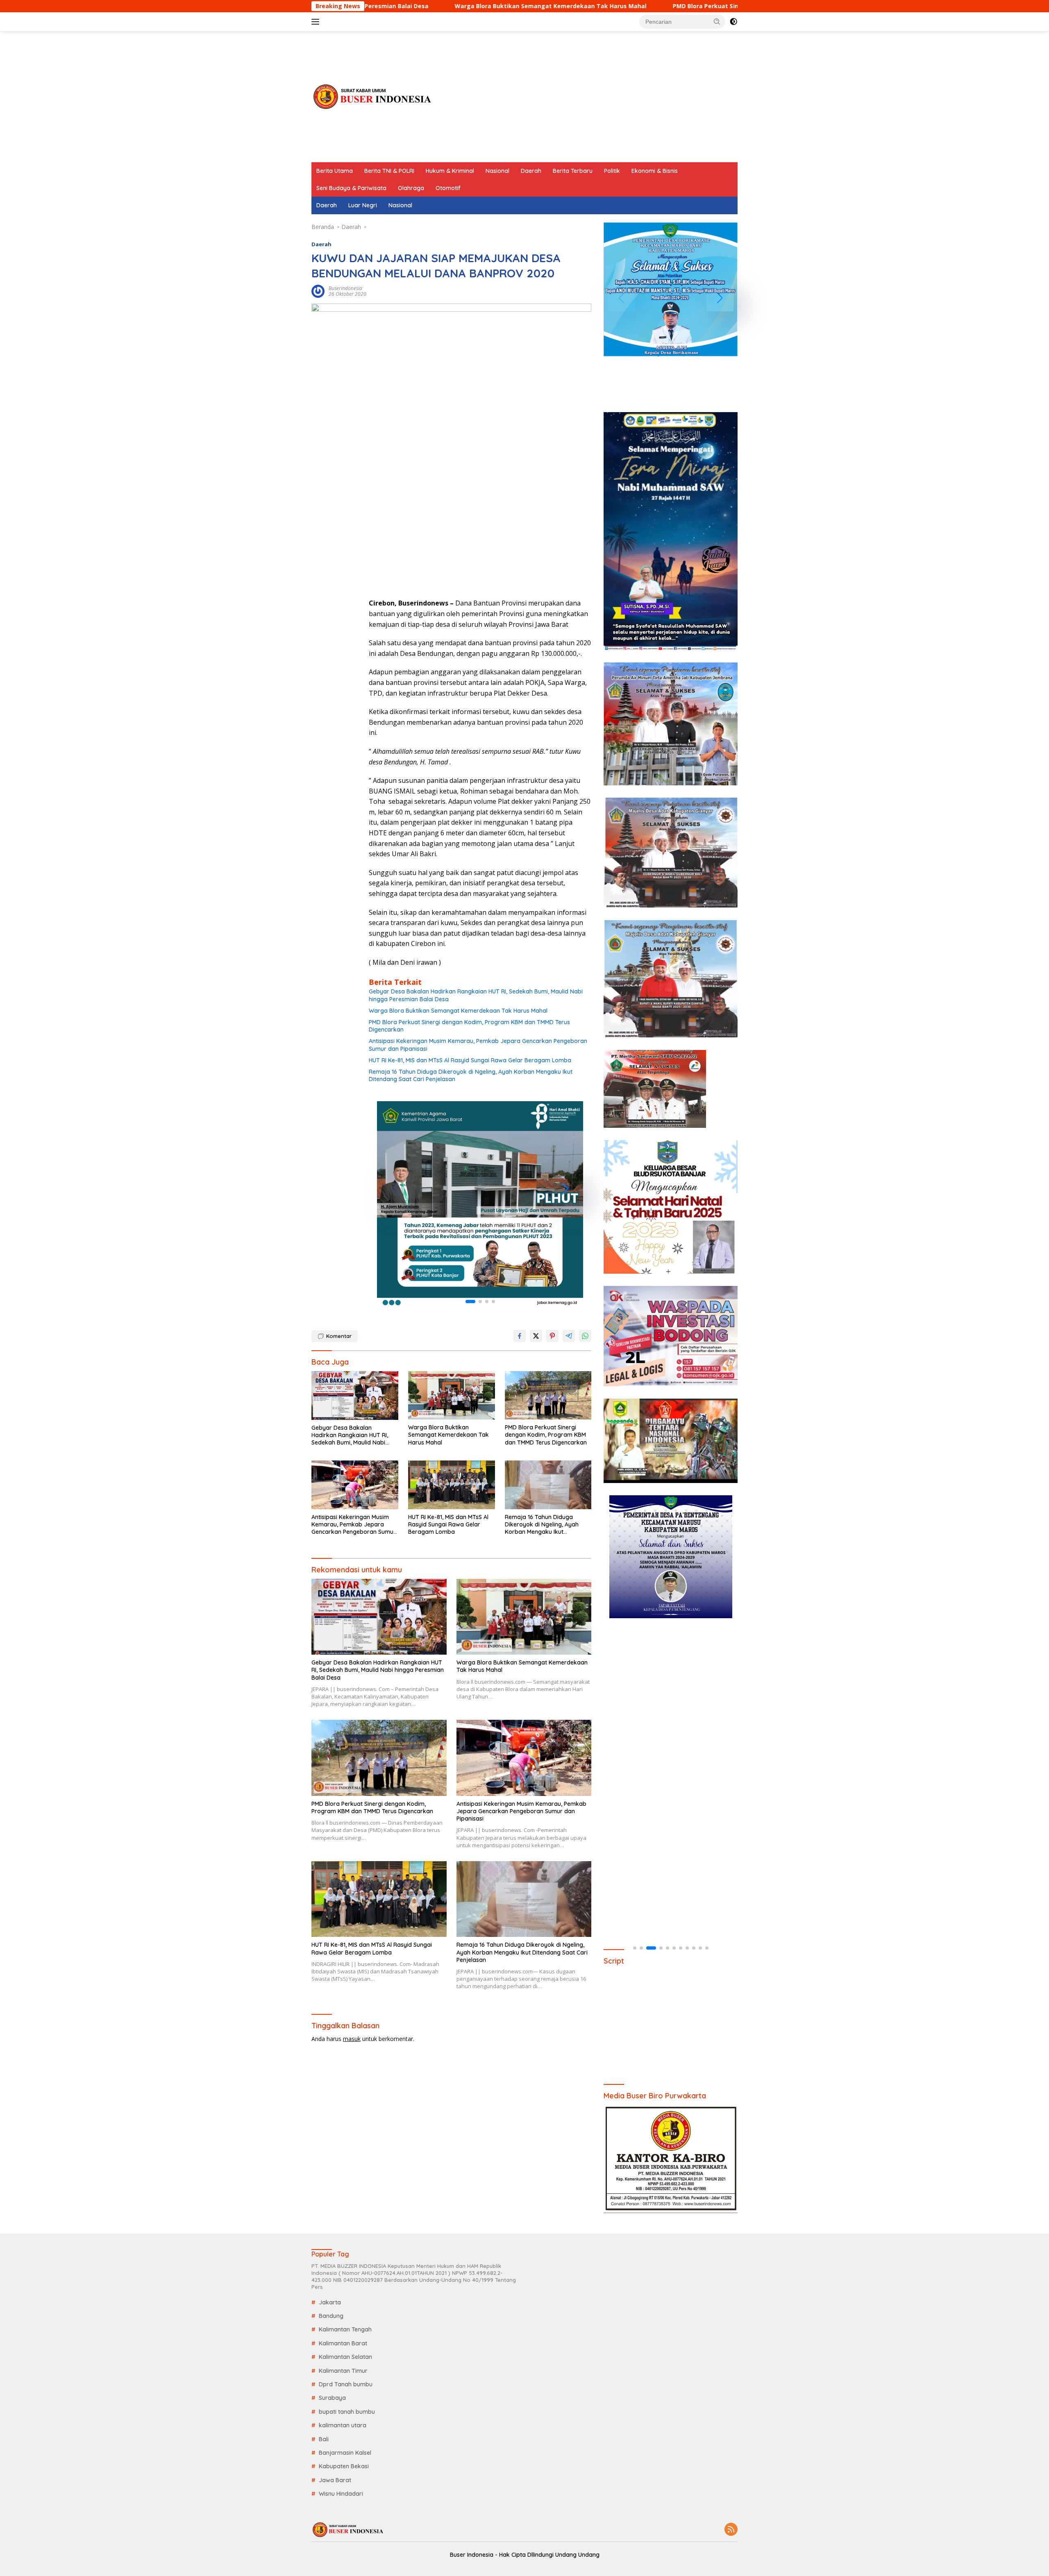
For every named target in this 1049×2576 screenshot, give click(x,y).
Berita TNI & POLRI (389, 171)
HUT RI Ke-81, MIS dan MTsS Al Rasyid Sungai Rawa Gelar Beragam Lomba (470, 1060)
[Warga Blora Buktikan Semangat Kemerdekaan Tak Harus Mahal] (452, 1396)
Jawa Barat (335, 2480)
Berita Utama (335, 171)
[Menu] (317, 22)
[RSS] (731, 2530)
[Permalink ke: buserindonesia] (318, 291)
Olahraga (411, 188)
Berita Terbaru (573, 171)
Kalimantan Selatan (345, 2357)
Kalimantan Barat (343, 2343)
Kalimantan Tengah (345, 2329)
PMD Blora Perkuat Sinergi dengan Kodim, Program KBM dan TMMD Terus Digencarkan (625, 6)
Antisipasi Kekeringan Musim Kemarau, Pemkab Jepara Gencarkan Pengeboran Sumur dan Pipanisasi (478, 1045)
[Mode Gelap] (733, 22)
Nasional (497, 171)
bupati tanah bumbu (347, 2412)
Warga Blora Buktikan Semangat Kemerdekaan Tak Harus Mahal (375, 6)
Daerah (531, 171)
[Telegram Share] (569, 1336)
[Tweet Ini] (536, 1336)
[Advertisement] (588, 97)
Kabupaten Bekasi (344, 2466)
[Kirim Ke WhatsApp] (585, 1336)
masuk (352, 2039)
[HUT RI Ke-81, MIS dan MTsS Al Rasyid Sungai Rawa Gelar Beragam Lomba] (452, 1485)
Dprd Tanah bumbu (346, 2384)
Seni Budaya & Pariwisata (351, 188)
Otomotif (448, 188)
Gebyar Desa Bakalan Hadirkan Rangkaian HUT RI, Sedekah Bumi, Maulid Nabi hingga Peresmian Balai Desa (476, 995)
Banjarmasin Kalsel (345, 2453)
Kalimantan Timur (343, 2371)
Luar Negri (363, 205)
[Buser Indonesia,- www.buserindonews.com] (373, 96)
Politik (612, 171)
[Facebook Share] (520, 1336)
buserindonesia (345, 288)
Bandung (331, 2316)
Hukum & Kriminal (450, 171)
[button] (717, 21)
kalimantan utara (343, 2425)
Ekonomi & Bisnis (655, 171)
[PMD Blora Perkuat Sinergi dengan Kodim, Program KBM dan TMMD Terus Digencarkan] (548, 1396)
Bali (324, 2439)
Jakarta (330, 2302)
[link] (480, 1204)
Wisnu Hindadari (341, 2494)
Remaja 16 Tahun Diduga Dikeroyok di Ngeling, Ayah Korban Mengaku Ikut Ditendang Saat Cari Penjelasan (471, 1075)
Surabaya (332, 2398)
